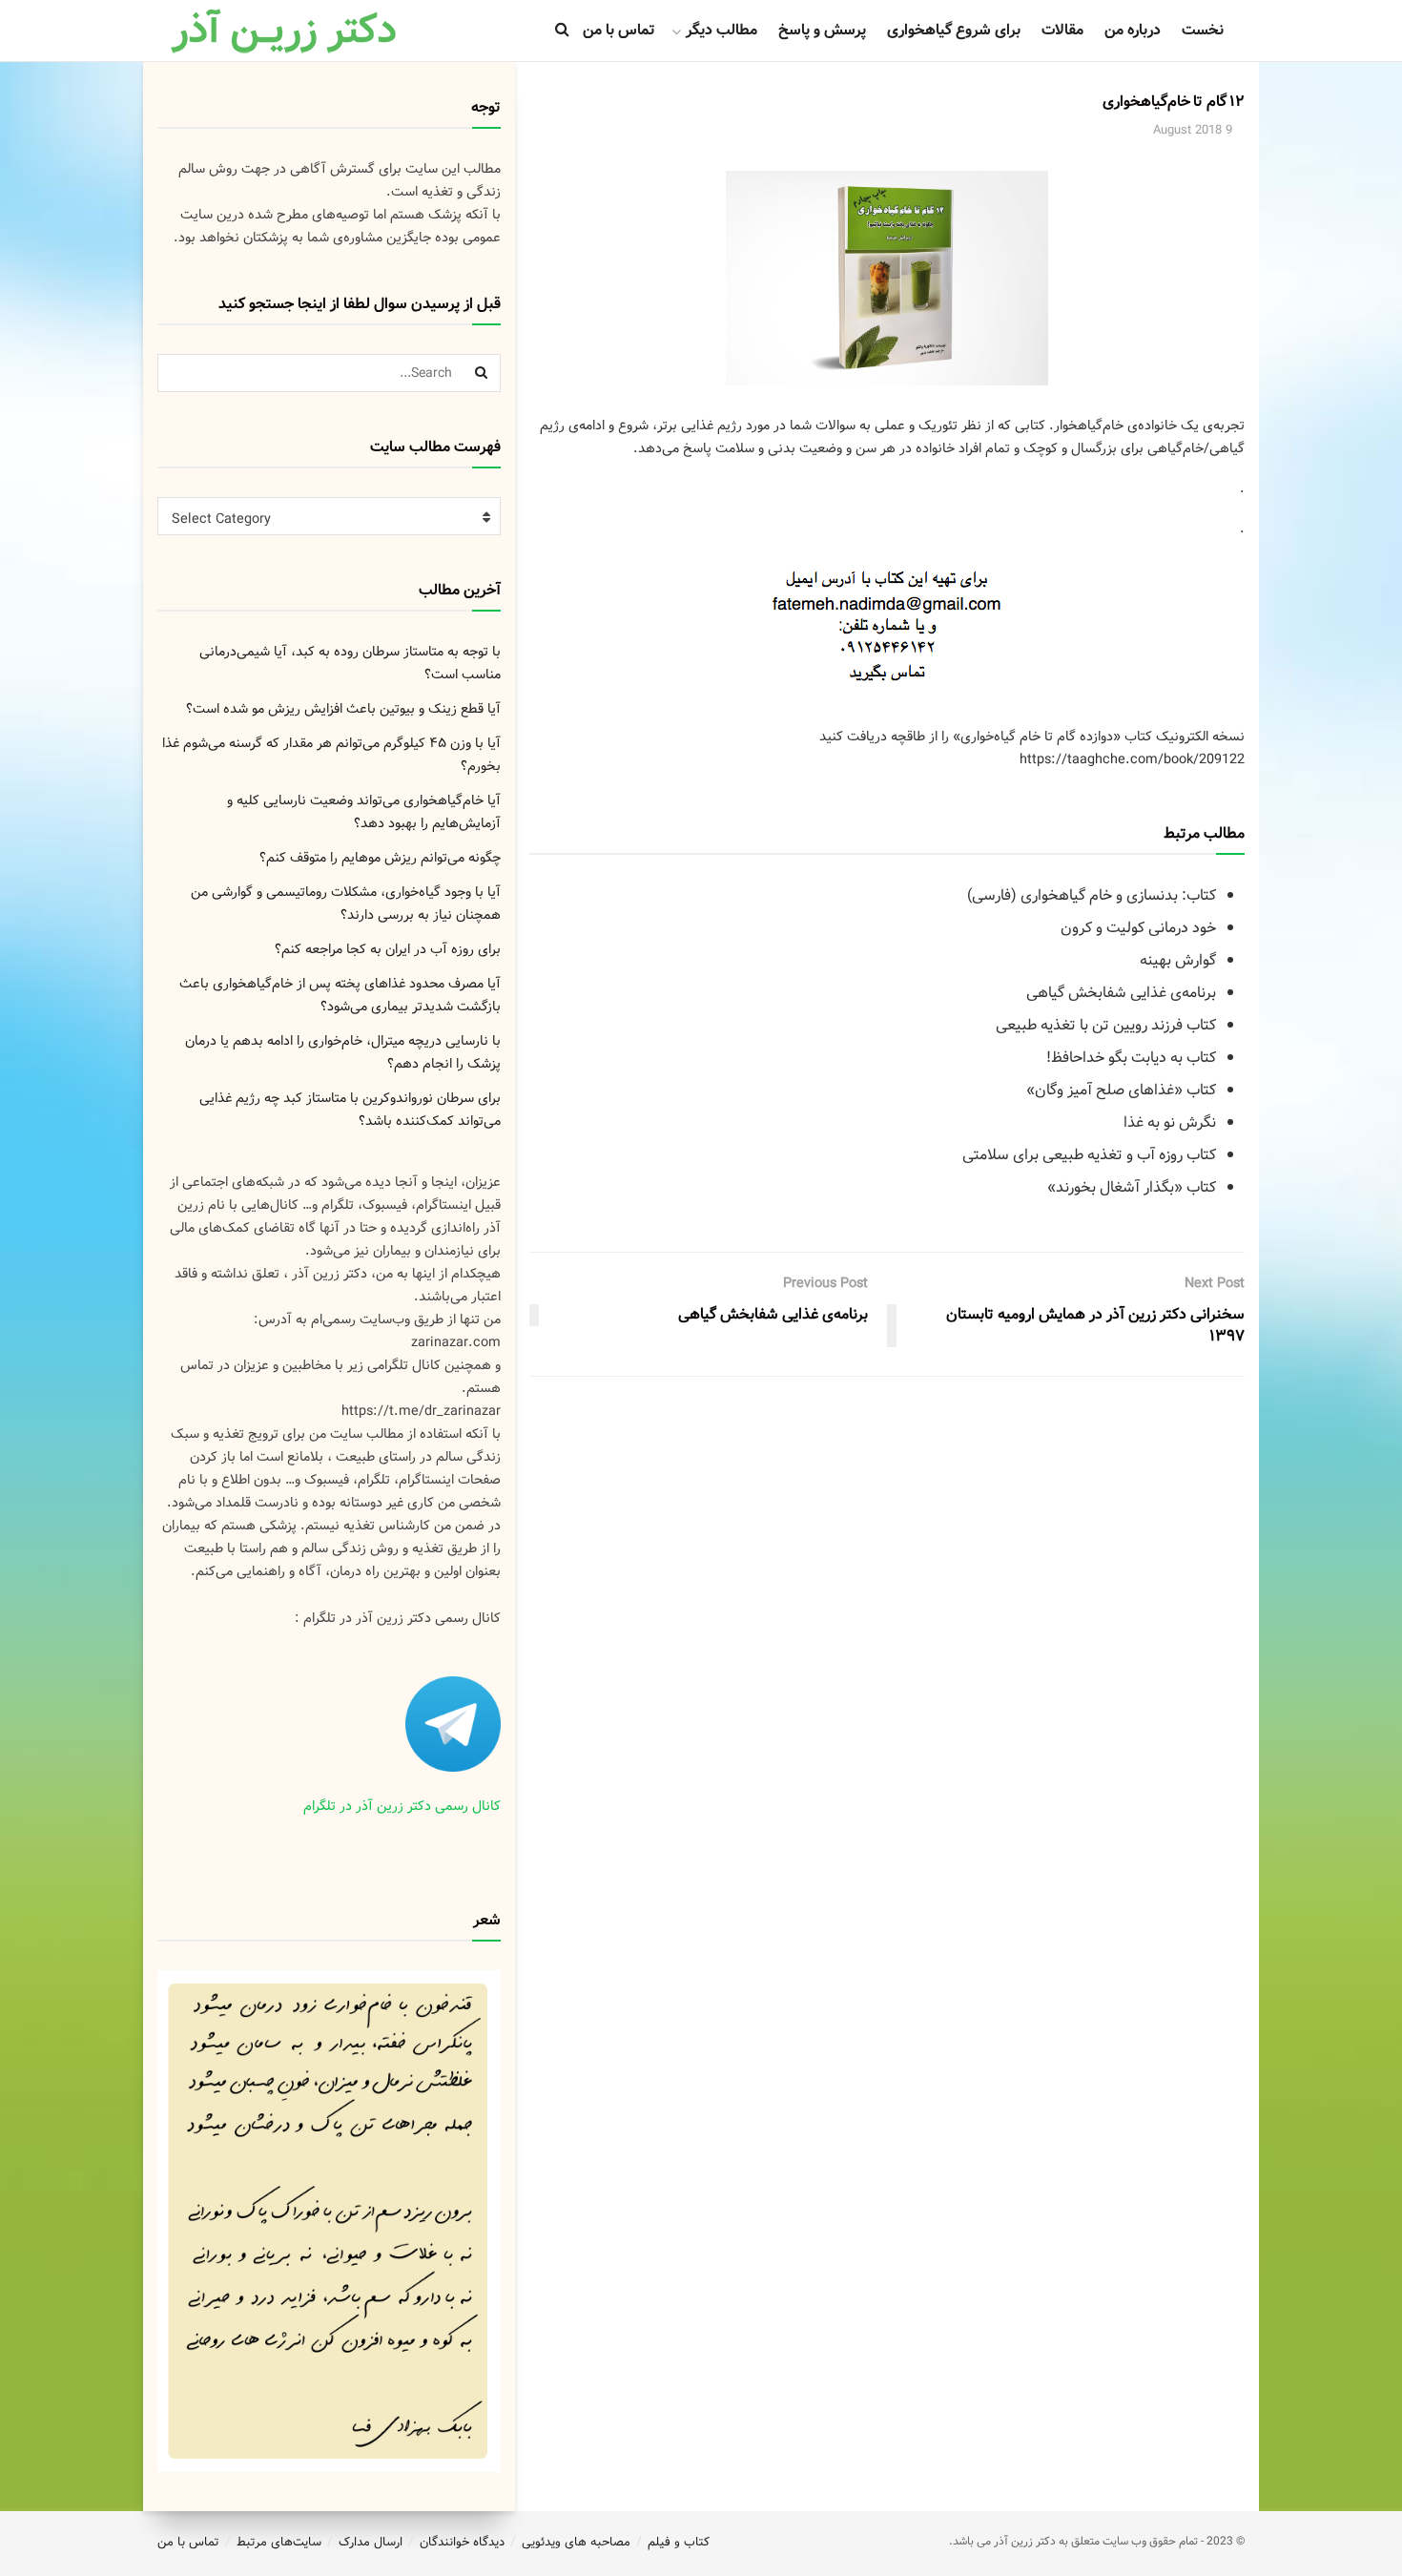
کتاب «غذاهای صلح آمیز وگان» (1121, 1090)
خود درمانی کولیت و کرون (1138, 928)
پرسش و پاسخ (822, 30)
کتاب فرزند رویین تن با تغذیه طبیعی (1106, 1025)
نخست (1203, 30)
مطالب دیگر (722, 30)
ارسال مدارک (371, 2542)
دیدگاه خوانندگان (462, 2542)
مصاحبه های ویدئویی (576, 2542)
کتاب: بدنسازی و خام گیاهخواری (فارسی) (1092, 895)
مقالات (1062, 30)
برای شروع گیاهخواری (954, 30)
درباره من (1133, 30)
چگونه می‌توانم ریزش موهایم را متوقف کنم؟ (380, 858)
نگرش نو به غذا (1170, 1122)
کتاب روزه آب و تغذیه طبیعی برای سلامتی (1089, 1155)
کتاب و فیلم (679, 2542)
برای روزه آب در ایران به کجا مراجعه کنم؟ (388, 949)
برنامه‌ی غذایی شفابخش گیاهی (1121, 993)
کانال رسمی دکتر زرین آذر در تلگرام (402, 1806)
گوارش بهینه (1178, 960)
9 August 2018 (1193, 130)
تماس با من (619, 30)
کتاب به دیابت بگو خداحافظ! (1131, 1058)
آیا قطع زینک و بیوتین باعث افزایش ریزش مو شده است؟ (343, 709)
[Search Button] (482, 373)
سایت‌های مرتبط (279, 2542)
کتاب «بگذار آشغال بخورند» (1132, 1187)
